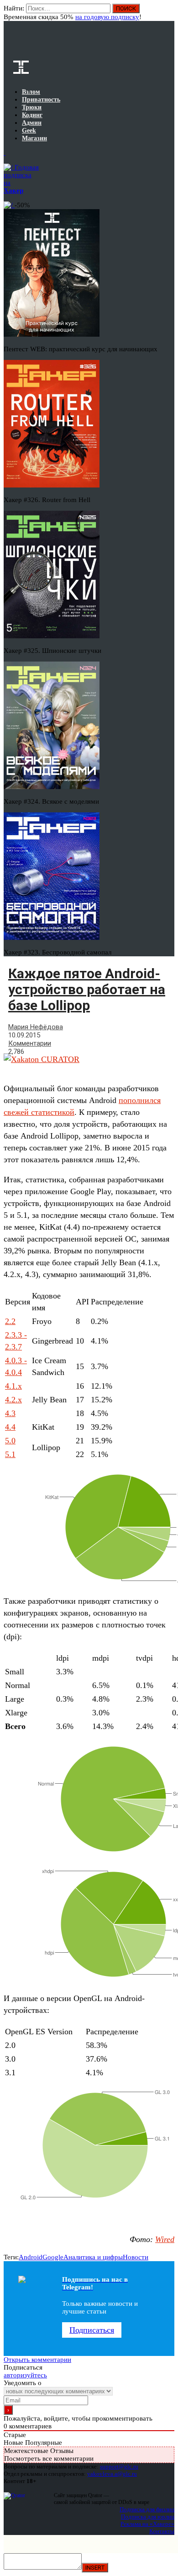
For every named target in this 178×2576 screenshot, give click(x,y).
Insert (95, 2568)
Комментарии (30, 1043)
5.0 (10, 1441)
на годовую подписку (107, 17)
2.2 (10, 1321)
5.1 (10, 1454)
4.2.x (13, 1400)
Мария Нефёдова (36, 1027)
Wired (165, 2239)
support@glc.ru (119, 2466)
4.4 (10, 1427)
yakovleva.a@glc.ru (112, 2474)
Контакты (162, 2531)
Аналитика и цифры (93, 2257)
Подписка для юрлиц (148, 2517)
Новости (136, 2257)
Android (31, 2257)
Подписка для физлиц (147, 2509)
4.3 (10, 1413)
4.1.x (13, 1386)
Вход (168, 13)
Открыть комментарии (37, 2360)
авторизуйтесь (25, 2375)
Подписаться (92, 2330)
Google (53, 2257)
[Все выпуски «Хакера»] (5, 153)
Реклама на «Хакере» (147, 2524)
